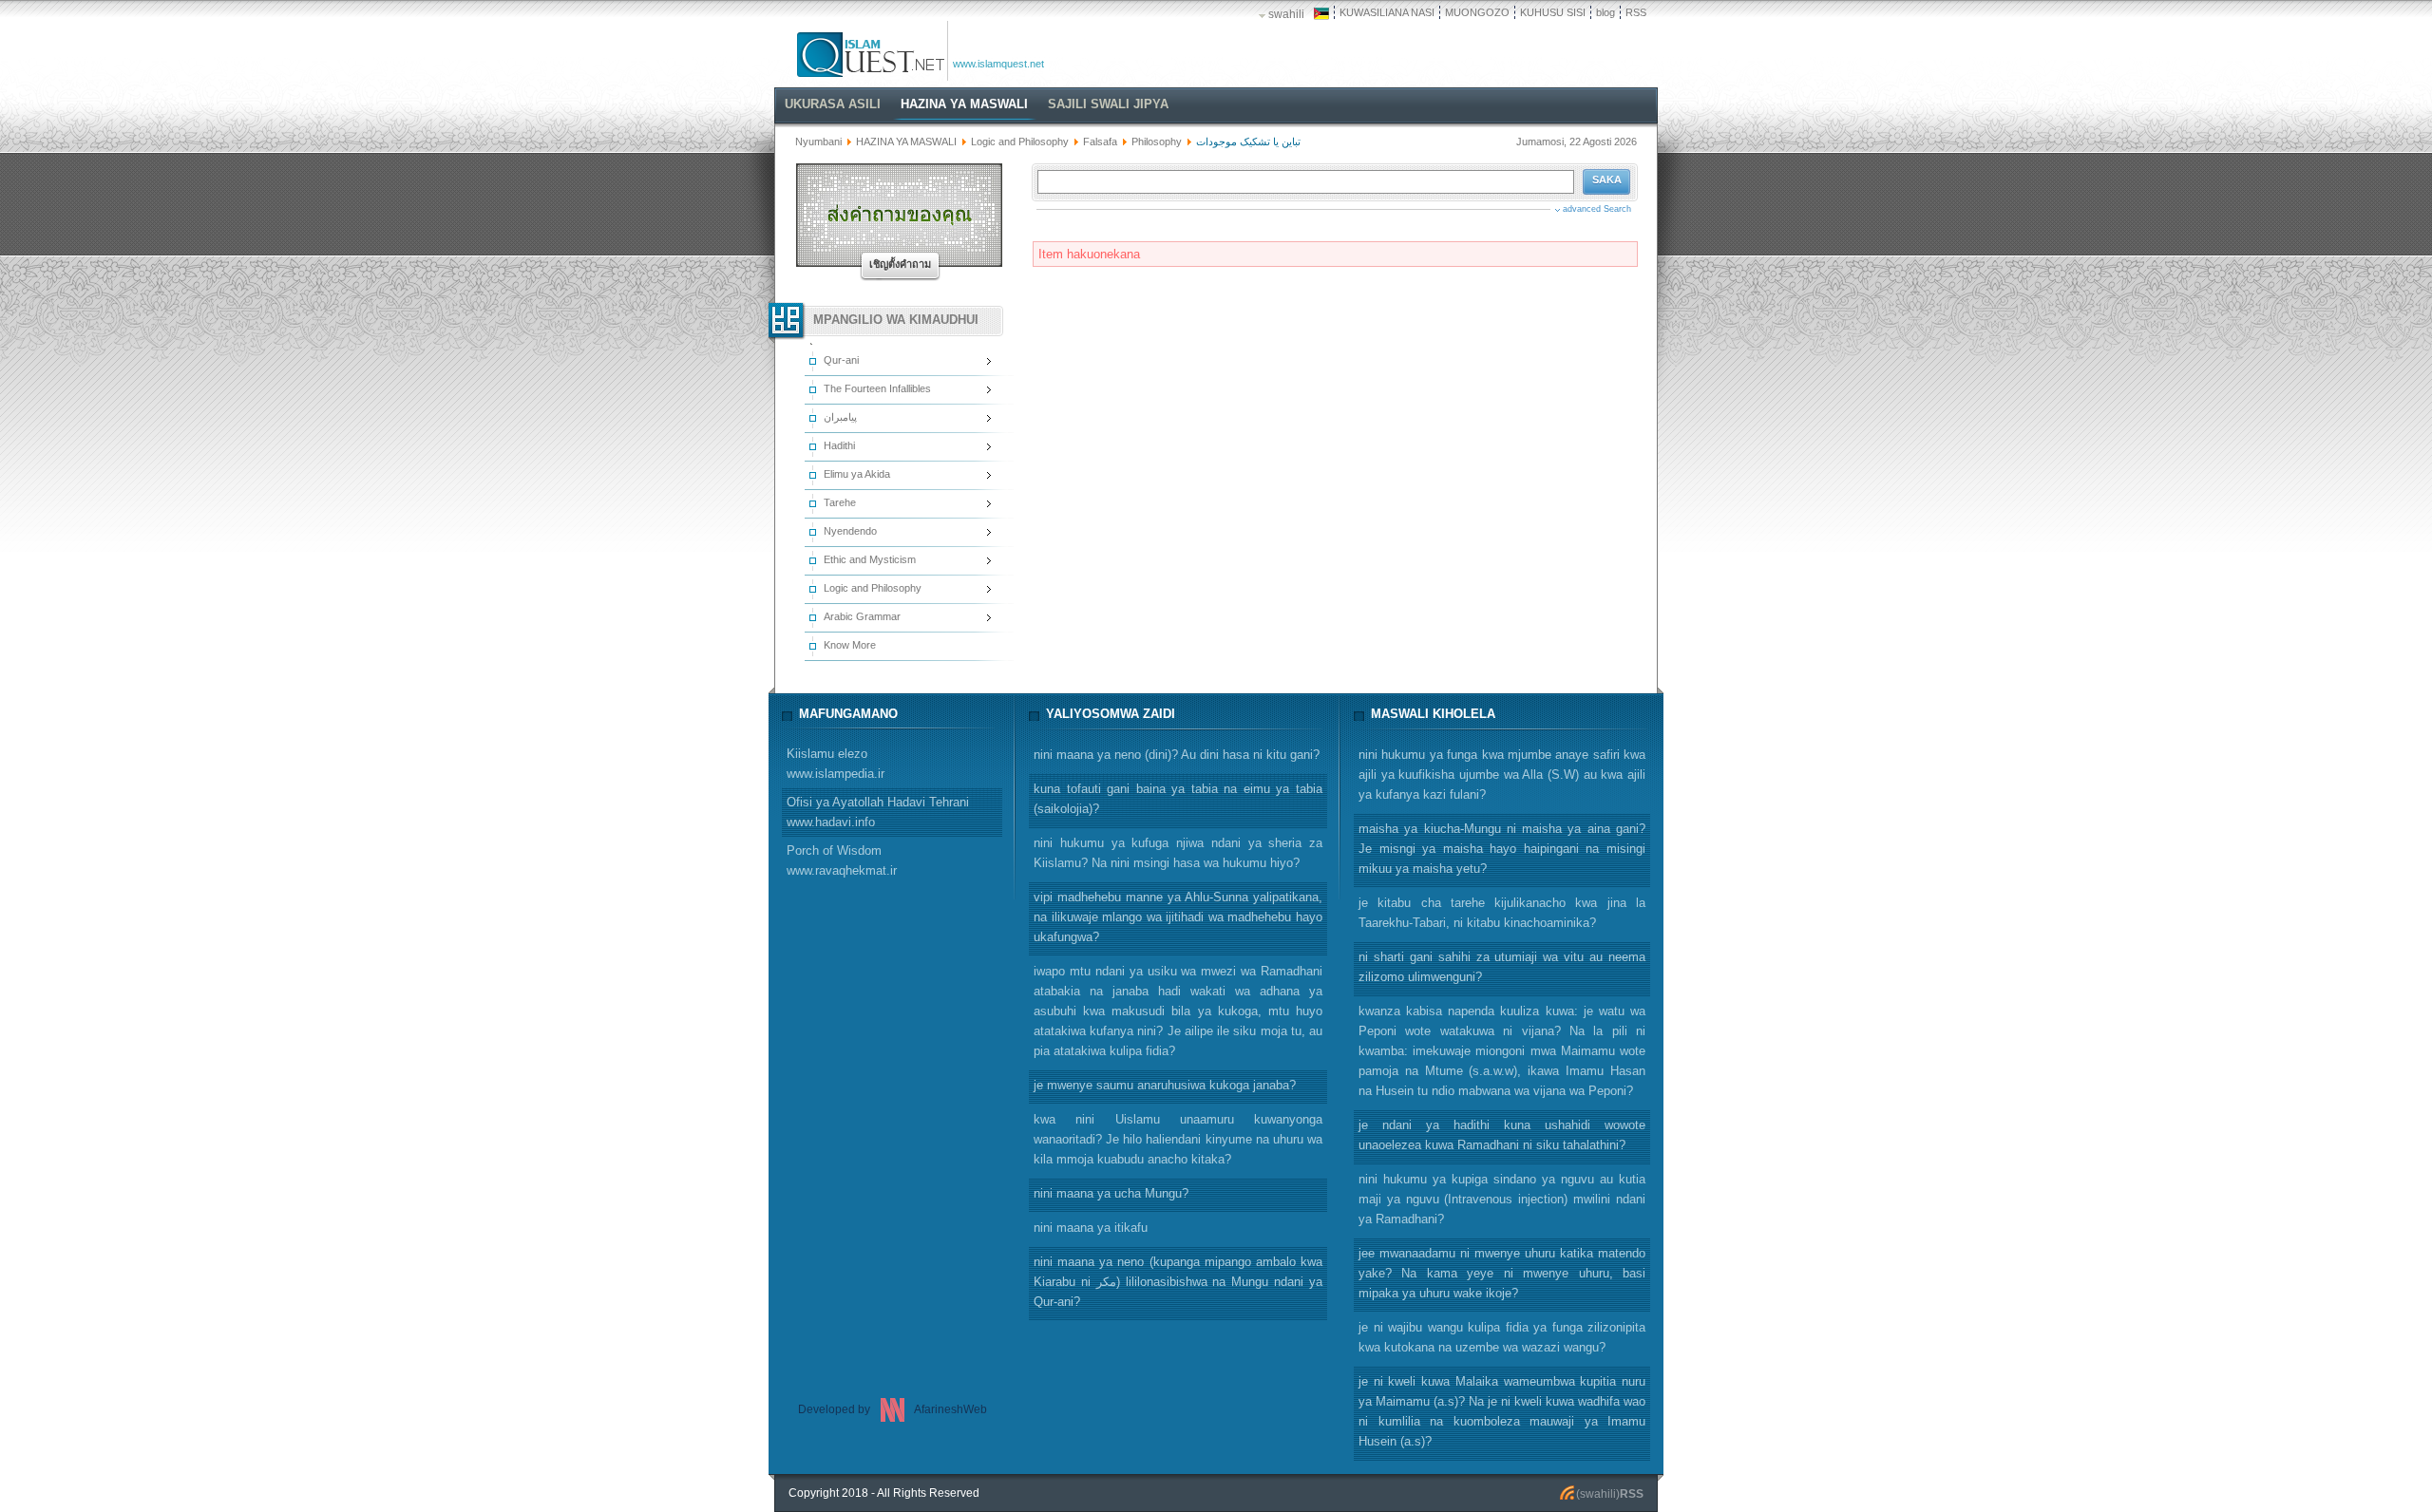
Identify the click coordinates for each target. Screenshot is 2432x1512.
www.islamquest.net (998, 64)
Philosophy (1157, 142)
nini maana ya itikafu (1091, 1228)
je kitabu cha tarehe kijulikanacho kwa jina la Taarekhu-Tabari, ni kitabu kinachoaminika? (1502, 913)
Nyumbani (818, 142)
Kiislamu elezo (836, 764)
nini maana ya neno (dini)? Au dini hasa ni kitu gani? (1177, 755)
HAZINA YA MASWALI (906, 142)
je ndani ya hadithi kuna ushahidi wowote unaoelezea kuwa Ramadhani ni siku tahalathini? (1502, 1135)
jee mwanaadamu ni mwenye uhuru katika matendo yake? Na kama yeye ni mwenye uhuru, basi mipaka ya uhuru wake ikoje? (1502, 1273)
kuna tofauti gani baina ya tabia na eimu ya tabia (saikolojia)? (1178, 799)
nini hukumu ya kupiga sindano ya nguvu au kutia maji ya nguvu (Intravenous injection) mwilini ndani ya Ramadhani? (1502, 1199)
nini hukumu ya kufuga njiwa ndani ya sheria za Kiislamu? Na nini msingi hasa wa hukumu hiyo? (1178, 853)
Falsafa (1100, 142)
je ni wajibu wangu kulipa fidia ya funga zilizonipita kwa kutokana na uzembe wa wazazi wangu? (1502, 1337)
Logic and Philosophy (1020, 142)
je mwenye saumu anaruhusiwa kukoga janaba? (1165, 1085)
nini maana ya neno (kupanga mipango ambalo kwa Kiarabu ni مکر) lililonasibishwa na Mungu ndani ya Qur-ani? (1178, 1282)
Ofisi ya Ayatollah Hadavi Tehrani (878, 812)
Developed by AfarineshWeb (893, 1409)
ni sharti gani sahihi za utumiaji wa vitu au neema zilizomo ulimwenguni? (1502, 967)
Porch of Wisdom (842, 860)
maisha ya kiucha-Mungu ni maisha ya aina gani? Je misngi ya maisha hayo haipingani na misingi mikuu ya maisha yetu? (1502, 849)
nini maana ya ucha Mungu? (1111, 1193)
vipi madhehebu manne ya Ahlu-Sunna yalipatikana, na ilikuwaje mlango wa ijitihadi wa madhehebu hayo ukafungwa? (1178, 917)
